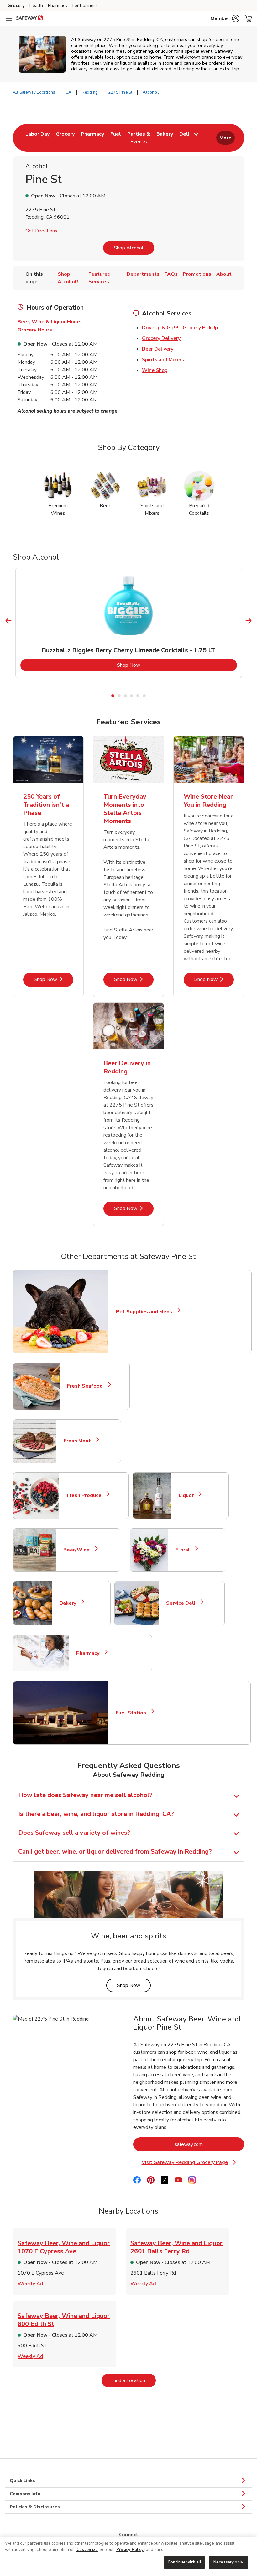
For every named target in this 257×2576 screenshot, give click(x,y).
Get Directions (41, 231)
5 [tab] (138, 696)
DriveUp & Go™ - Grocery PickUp (180, 328)
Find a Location (134, 2380)
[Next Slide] (249, 621)
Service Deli (183, 1603)
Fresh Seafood (88, 1386)
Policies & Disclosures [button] (35, 2507)
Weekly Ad (30, 2284)
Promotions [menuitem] (197, 274)
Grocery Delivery (161, 338)
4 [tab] (132, 696)
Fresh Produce (87, 1495)
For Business (85, 5)
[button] (225, 18)
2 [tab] (119, 696)
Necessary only (228, 2562)
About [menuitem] (224, 274)
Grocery (16, 5)
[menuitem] (37, 138)
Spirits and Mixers (163, 360)
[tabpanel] (129, 623)
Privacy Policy (130, 2550)
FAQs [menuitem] (171, 274)
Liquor (189, 1495)
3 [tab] (125, 696)
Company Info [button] (25, 2494)
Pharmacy (58, 5)
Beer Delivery (158, 349)
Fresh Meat (80, 1441)
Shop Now (154, 665)
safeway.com (209, 2144)
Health (36, 5)
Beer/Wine (79, 1550)
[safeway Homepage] (30, 19)
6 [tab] (144, 696)
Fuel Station (134, 1713)
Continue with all (184, 2562)
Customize (87, 2550)
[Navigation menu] (9, 19)
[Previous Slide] (9, 621)
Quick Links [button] (22, 2481)
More (226, 138)
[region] (128, 2557)
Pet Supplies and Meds (144, 1312)
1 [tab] (113, 696)
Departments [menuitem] (143, 274)
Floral (185, 1550)
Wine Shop (155, 370)
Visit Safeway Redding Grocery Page (192, 2163)
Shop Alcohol (129, 248)
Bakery (71, 1603)
